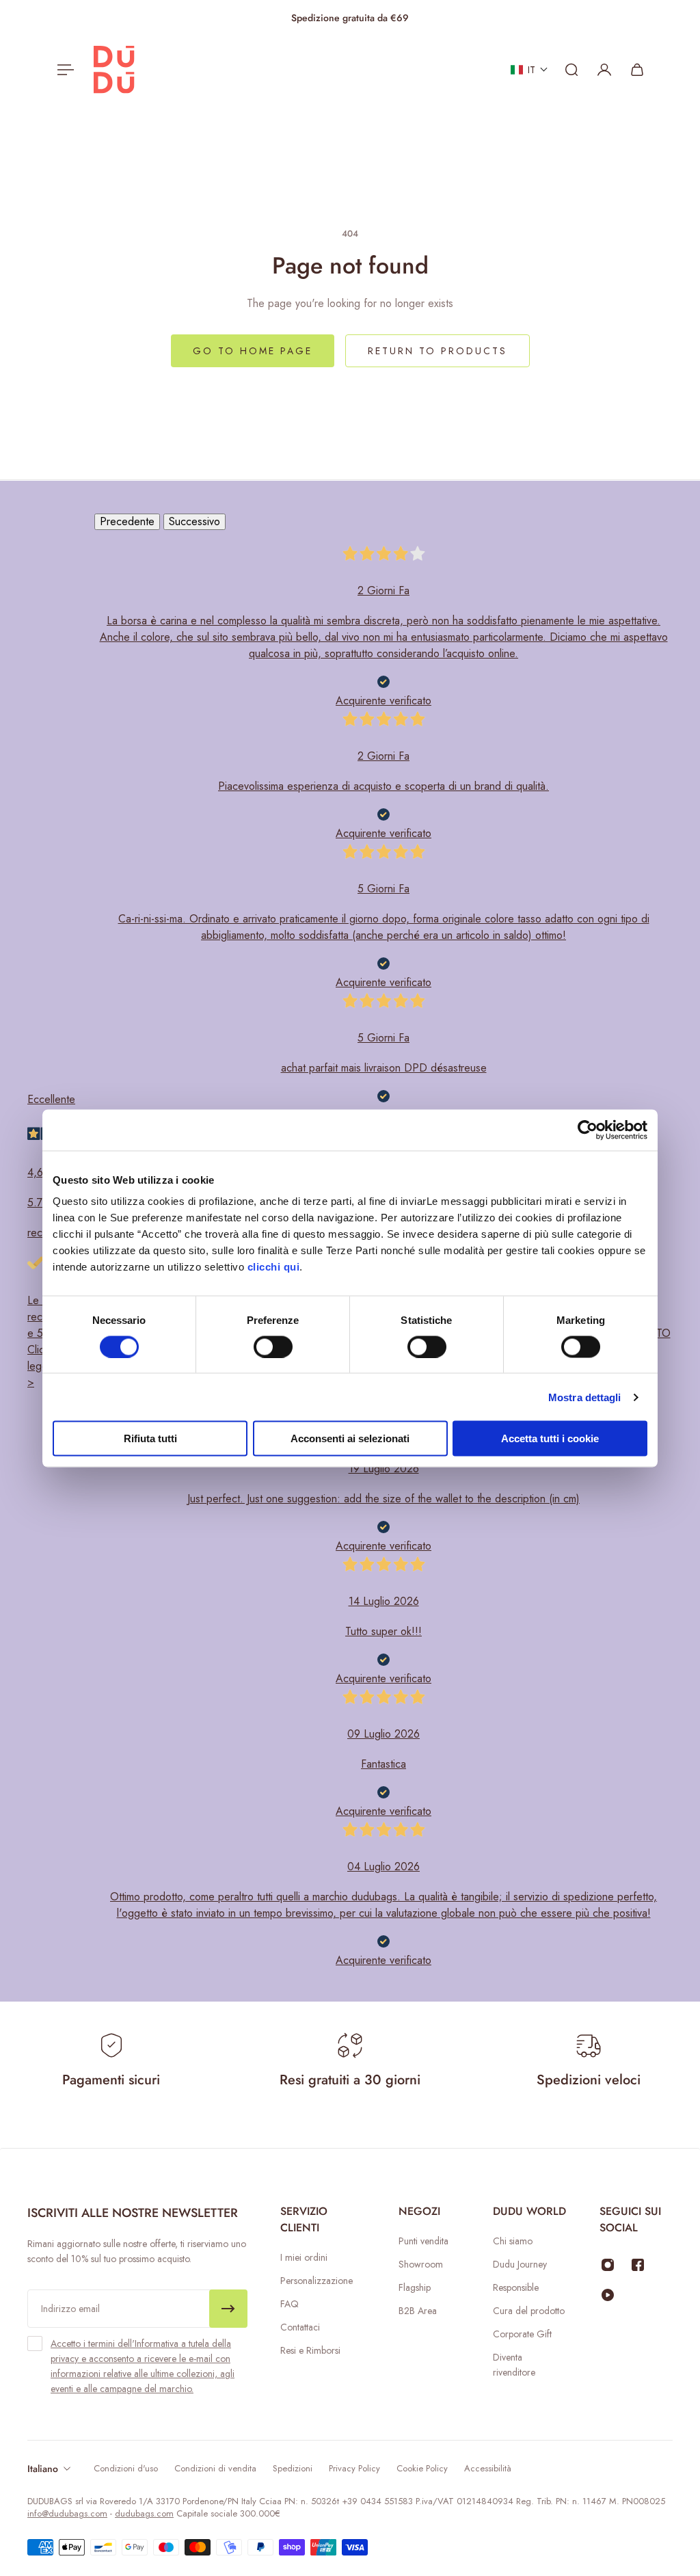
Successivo (194, 521)
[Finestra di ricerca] (571, 70)
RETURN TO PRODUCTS (437, 351)
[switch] (273, 1346)
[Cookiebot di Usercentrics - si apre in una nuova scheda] (588, 1130)
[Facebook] (638, 2265)
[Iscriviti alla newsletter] (228, 2309)
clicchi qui (274, 1267)
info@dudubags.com (67, 2513)
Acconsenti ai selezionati (350, 1438)
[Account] (604, 70)
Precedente (127, 521)
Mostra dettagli (585, 1397)
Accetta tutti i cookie (550, 1438)
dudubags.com (144, 2513)
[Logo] (114, 70)
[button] (529, 70)
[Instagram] (608, 2265)
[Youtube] (608, 2295)
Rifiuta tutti (150, 1438)
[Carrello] (637, 70)
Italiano (43, 2469)
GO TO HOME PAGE (253, 351)
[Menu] (63, 70)
